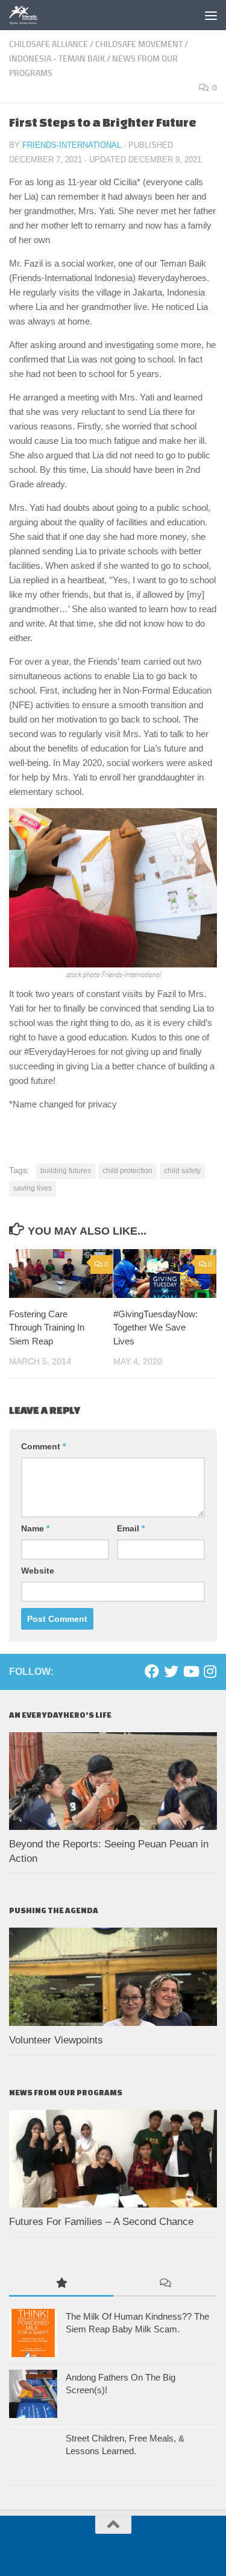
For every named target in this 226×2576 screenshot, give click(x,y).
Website (38, 1571)
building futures (66, 1171)
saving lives (33, 1188)
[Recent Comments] (165, 2284)
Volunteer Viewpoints (56, 2040)
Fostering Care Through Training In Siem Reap (47, 1328)
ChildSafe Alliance (49, 44)
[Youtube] (190, 1671)
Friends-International (72, 145)
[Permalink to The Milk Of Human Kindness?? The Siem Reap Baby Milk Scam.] (33, 2333)
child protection (127, 1171)
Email (131, 1528)
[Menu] (211, 15)
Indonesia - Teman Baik (57, 59)
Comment (43, 1446)
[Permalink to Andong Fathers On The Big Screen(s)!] (33, 2394)
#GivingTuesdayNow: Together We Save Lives (155, 1328)
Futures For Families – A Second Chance (101, 2222)
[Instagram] (210, 1671)
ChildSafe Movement (139, 44)
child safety (182, 1171)
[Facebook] (152, 1671)
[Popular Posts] (61, 2284)
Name (35, 1528)
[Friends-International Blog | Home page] (29, 15)
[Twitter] (171, 1671)
